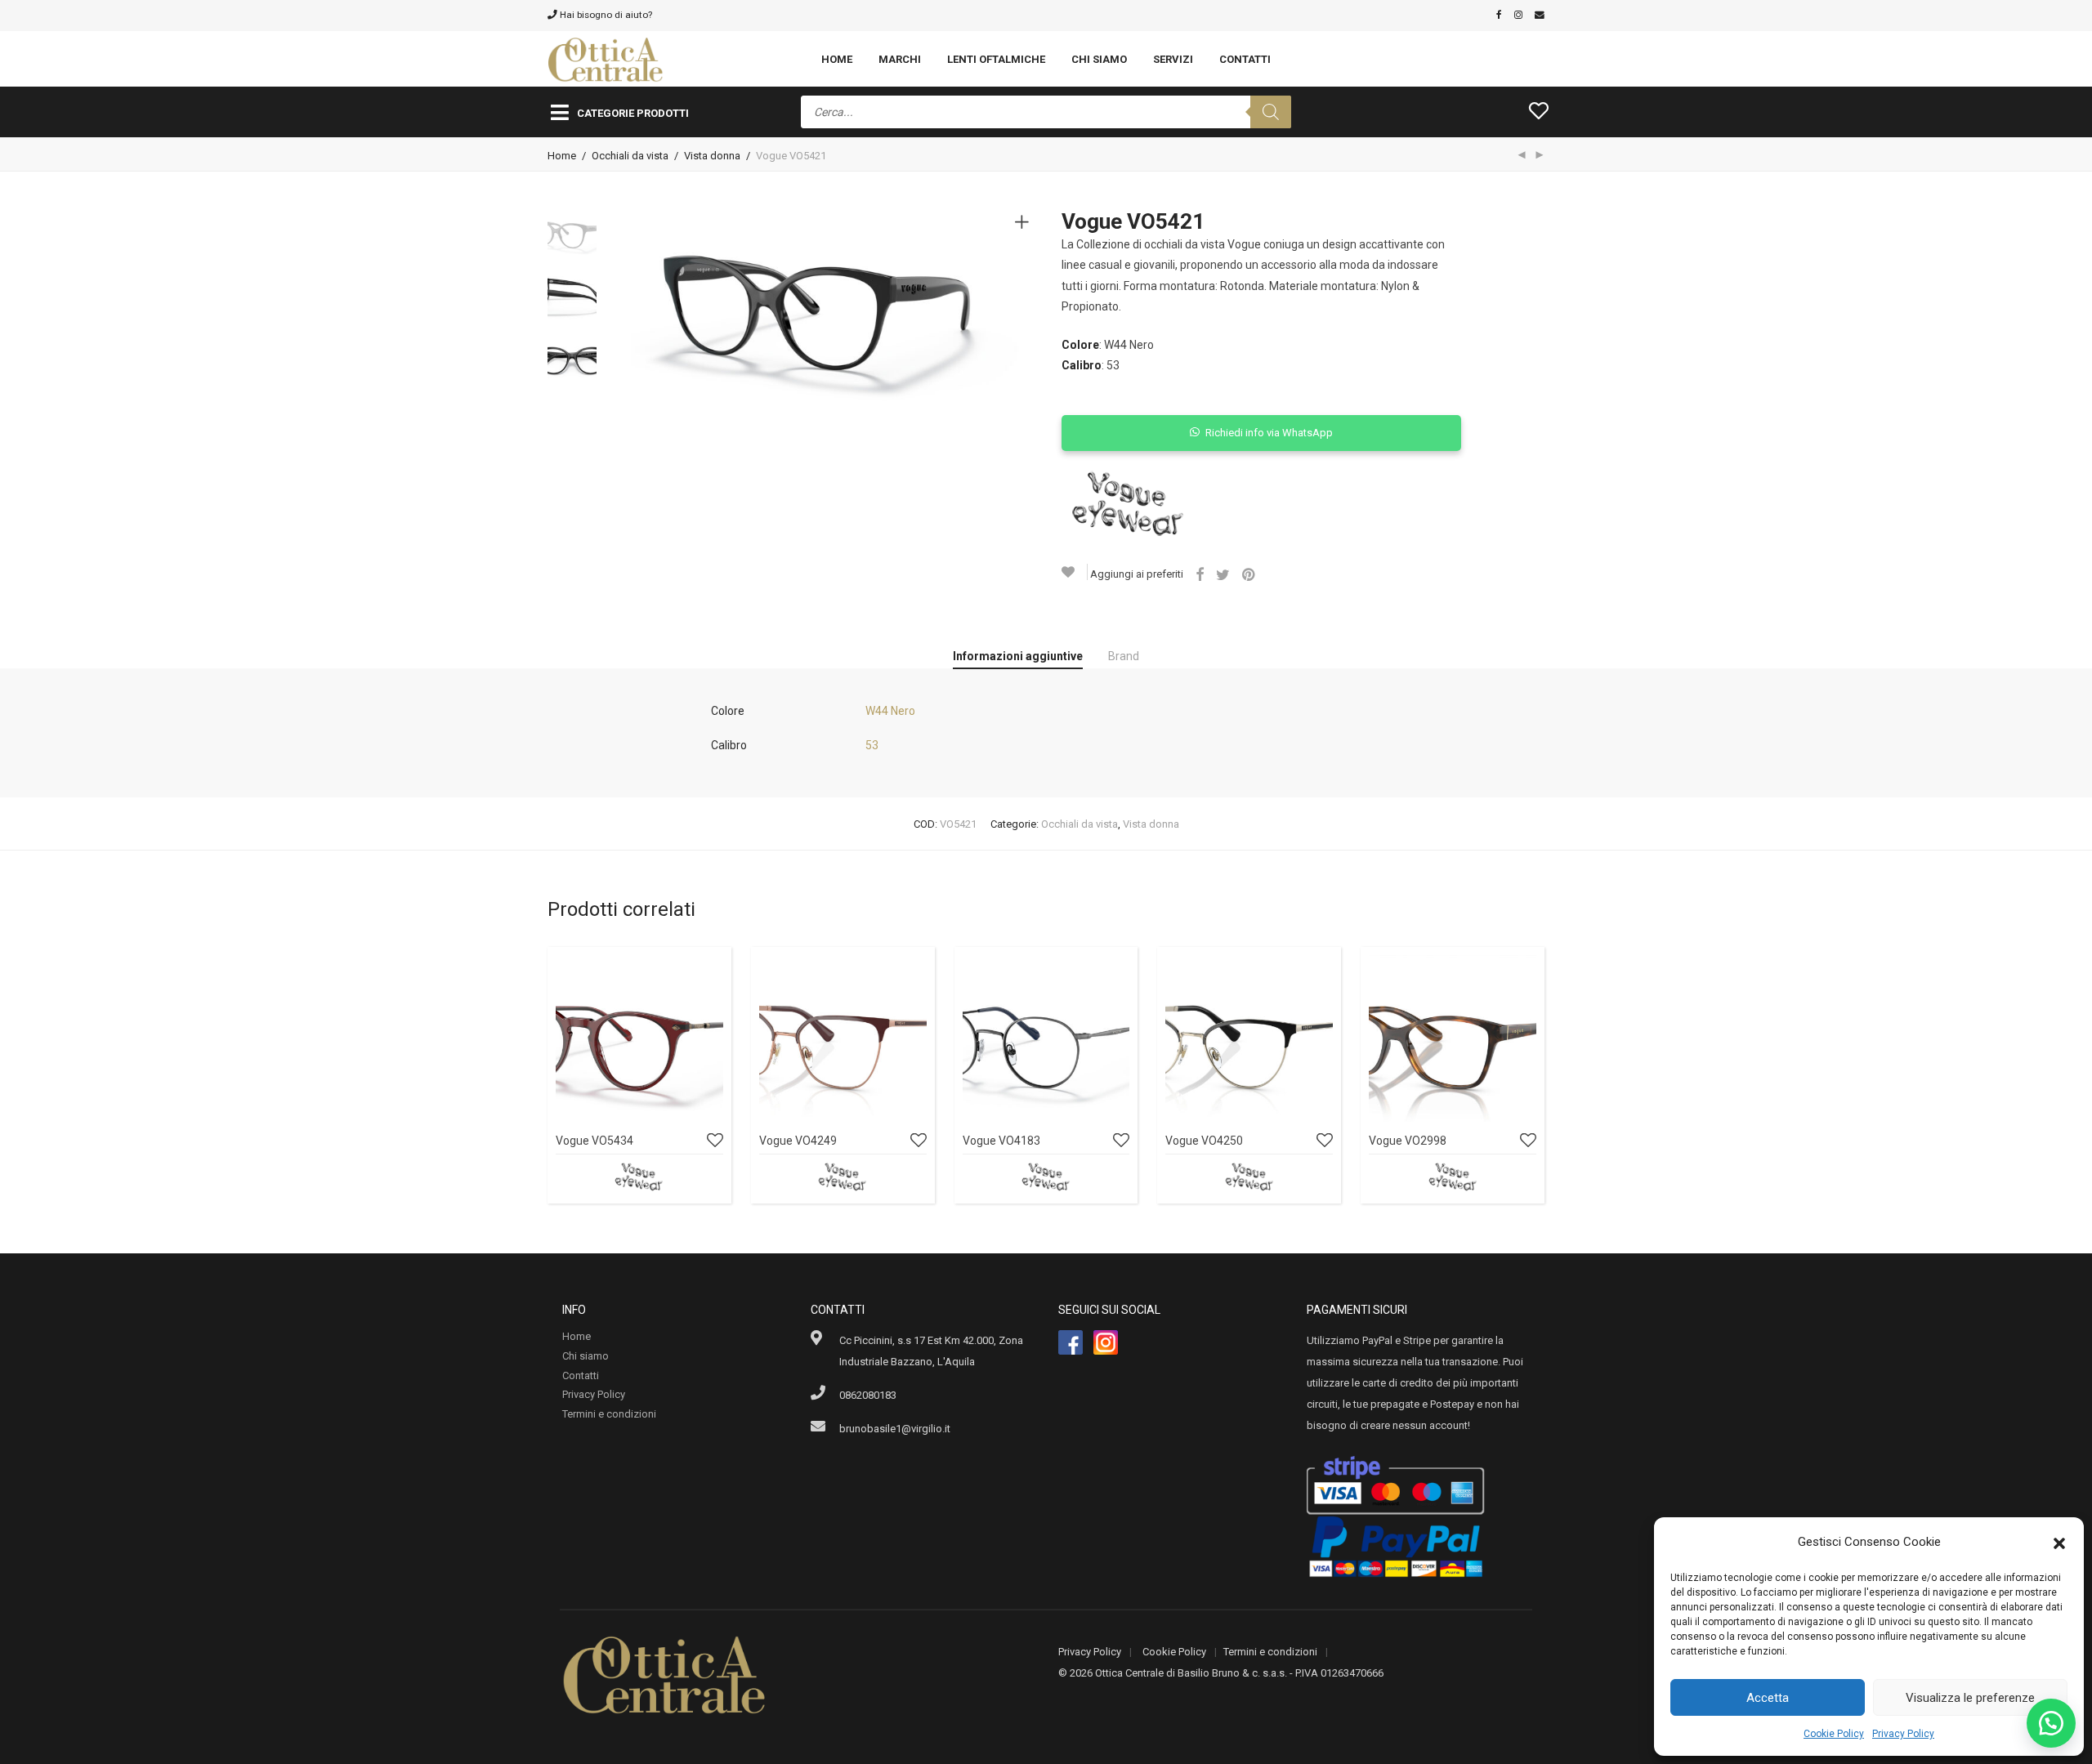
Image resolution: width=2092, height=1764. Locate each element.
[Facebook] (1499, 15)
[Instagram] (1518, 15)
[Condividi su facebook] (1200, 575)
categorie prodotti (633, 113)
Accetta (1768, 1698)
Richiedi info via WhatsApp (1269, 433)
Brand (1124, 656)
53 (872, 745)
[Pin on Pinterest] (1249, 575)
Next (1025, 310)
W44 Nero (890, 711)
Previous (641, 310)
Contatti (1245, 59)
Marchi (900, 59)
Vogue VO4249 (798, 1141)
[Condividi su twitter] (1223, 575)
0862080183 (868, 1395)
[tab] (1018, 657)
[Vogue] (1128, 504)
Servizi (1173, 59)
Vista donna (712, 156)
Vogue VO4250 (1204, 1141)
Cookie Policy (1834, 1734)
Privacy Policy (1903, 1734)
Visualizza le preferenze (1970, 1698)
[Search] (1271, 112)
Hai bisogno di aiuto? (605, 15)
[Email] (1540, 15)
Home (837, 59)
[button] (2059, 1542)
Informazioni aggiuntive (1018, 656)
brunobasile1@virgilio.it (895, 1429)
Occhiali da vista (630, 156)
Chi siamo (1099, 59)
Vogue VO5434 (595, 1141)
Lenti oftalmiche (996, 59)
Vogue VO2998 (1408, 1141)
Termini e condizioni (609, 1414)
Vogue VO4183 (1001, 1141)
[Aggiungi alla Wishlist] (1075, 572)
